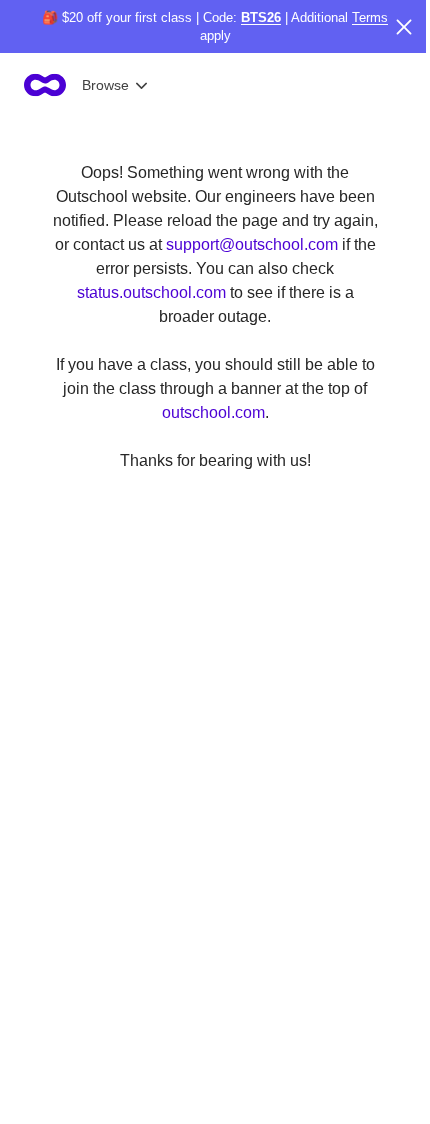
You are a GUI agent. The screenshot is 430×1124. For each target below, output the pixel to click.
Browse (105, 85)
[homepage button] (45, 85)
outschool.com (213, 412)
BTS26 (261, 17)
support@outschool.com (252, 244)
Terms (370, 17)
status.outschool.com (151, 292)
